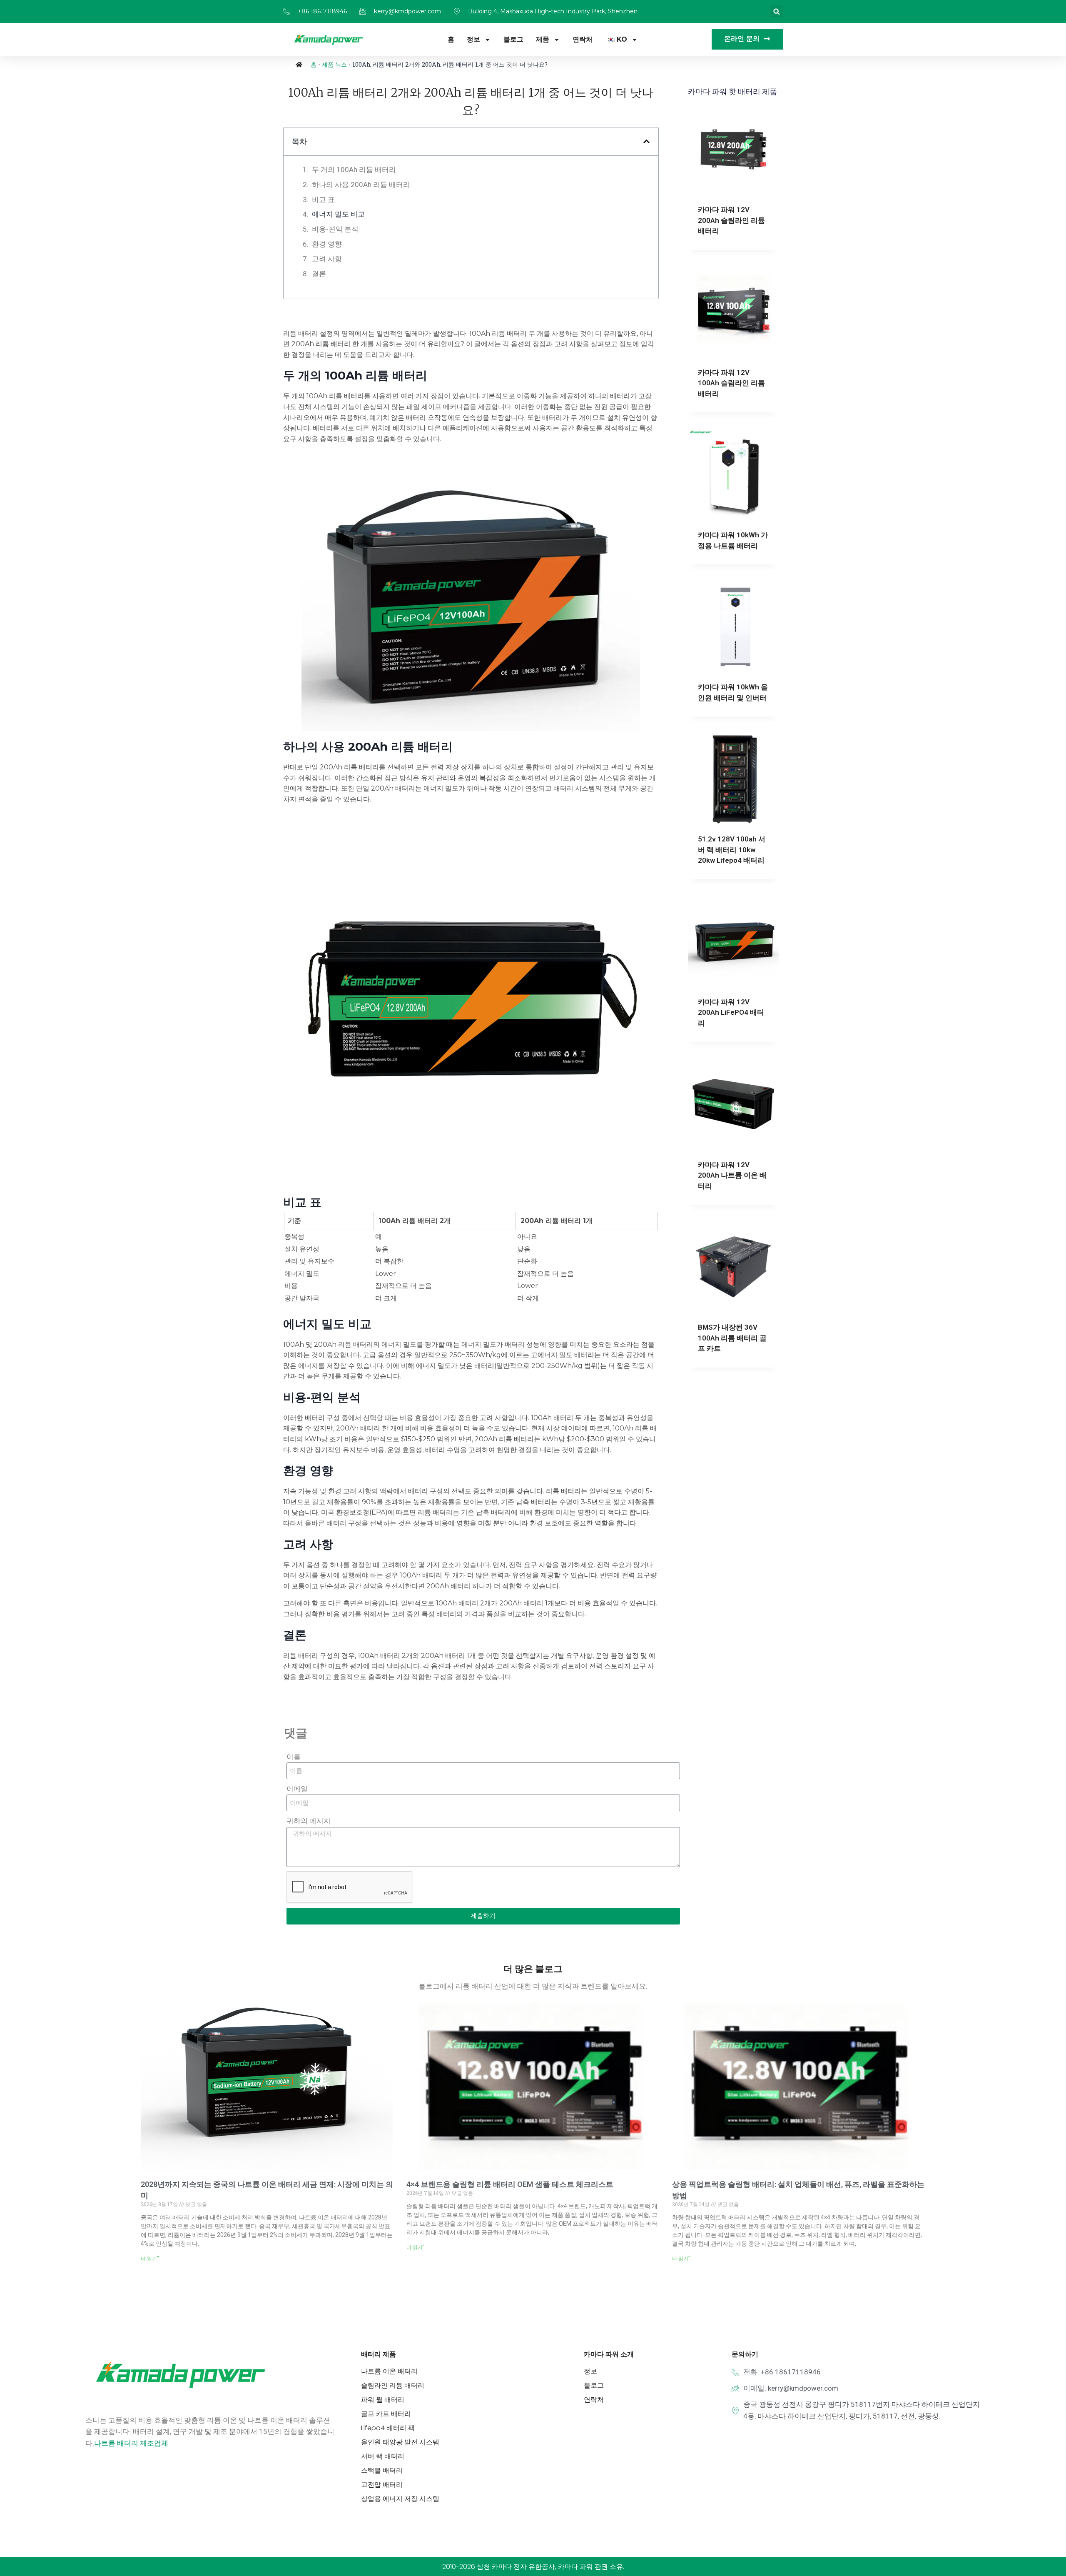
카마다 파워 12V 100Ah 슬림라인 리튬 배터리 (731, 383)
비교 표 (323, 200)
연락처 (583, 39)
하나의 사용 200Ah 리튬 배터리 (361, 185)
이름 (294, 1757)
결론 (319, 274)
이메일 (297, 1789)
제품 (543, 39)
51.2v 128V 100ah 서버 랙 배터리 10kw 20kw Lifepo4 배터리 (732, 850)
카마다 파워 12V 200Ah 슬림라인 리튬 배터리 (731, 220)
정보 (473, 39)
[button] (776, 11)
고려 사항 (327, 259)
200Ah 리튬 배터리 (400, 746)
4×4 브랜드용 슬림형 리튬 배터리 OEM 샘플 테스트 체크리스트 (510, 2184)
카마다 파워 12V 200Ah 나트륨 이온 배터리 (732, 1175)
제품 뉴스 (334, 64)
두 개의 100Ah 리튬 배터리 (354, 170)
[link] (131, 2443)
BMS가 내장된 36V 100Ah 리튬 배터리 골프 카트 (732, 1338)
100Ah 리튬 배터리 (376, 375)
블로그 (513, 39)
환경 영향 (327, 244)
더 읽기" (150, 2259)
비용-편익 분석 (335, 229)
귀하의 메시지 (309, 1821)
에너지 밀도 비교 (338, 214)
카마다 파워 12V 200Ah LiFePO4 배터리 (731, 1012)
